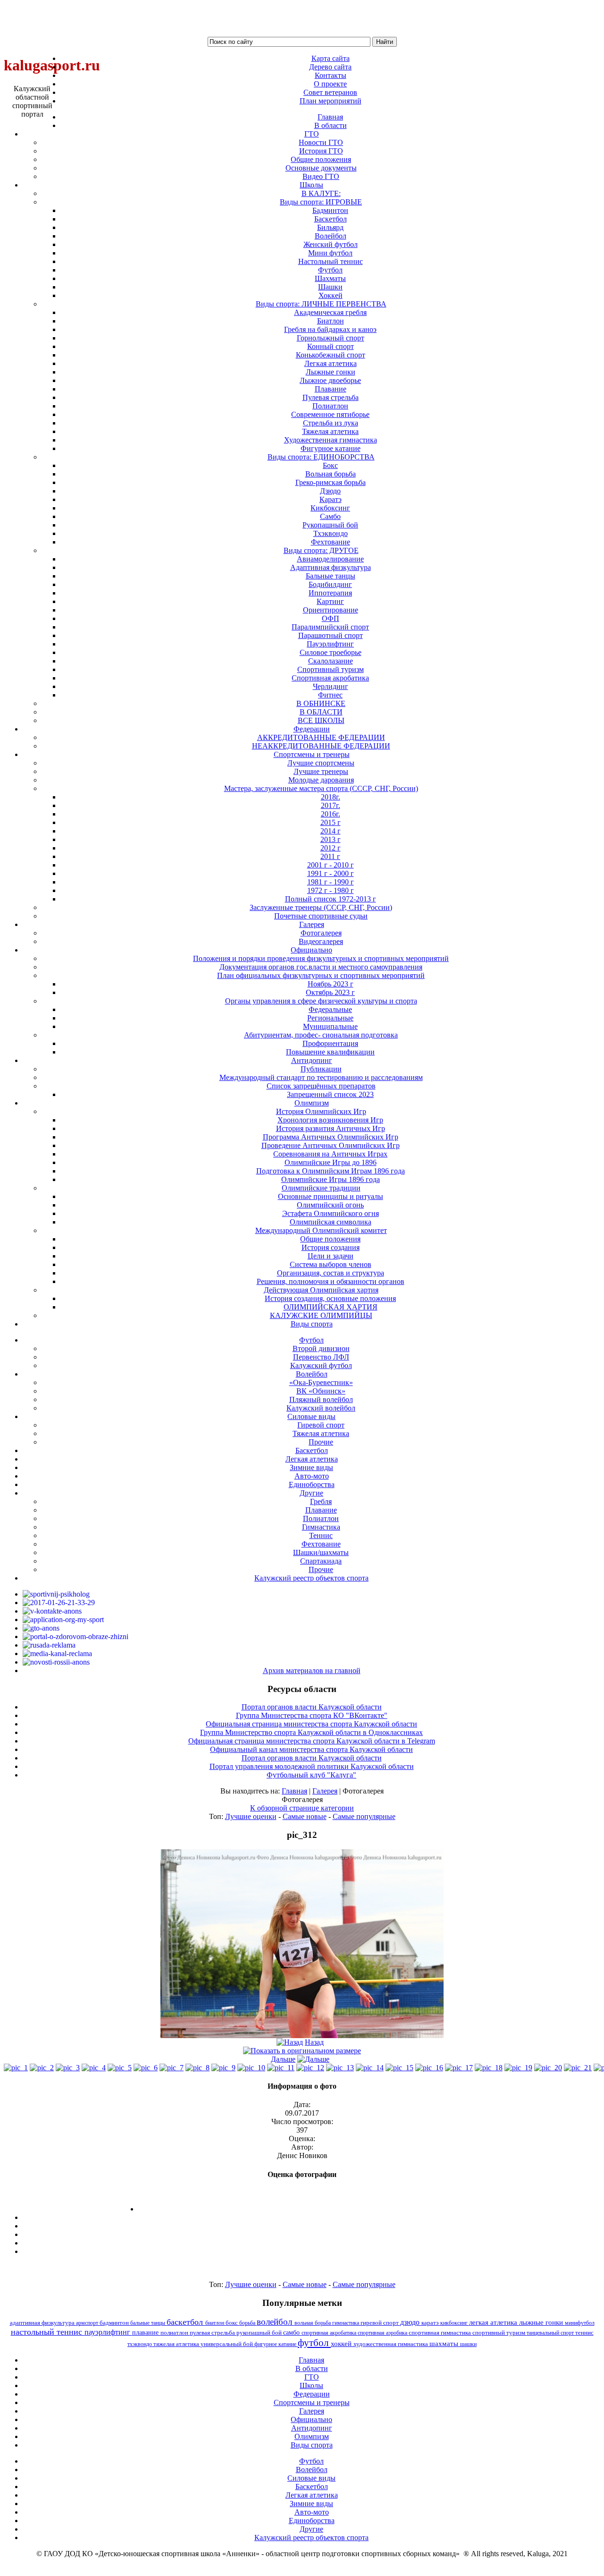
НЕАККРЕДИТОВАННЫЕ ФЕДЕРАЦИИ (321, 746)
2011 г (330, 856)
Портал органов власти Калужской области (312, 1707)
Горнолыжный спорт (331, 338)
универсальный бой (227, 2344)
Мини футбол (330, 253)
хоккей (342, 2344)
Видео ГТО (321, 176)
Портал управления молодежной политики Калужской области (312, 1766)
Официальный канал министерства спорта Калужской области (311, 1749)
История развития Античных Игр (331, 1128)
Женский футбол (331, 244)
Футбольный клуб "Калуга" (311, 1775)
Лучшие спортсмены (321, 763)
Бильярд (330, 227)
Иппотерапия (330, 593)
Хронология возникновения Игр (330, 1120)
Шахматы (330, 278)
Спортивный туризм (331, 669)
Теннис (321, 1535)
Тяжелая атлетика (330, 431)
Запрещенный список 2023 (330, 1094)
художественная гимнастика (391, 2344)
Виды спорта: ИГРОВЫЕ (321, 202)
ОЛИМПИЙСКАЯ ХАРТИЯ (331, 1307)
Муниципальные (330, 1026)
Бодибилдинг (330, 584)
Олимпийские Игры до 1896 (331, 1162)
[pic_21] (578, 2068)
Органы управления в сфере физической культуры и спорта (321, 1001)
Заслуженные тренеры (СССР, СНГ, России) (321, 907)
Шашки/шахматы (321, 1552)
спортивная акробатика (330, 2333)
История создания (331, 1247)
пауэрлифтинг (108, 2332)
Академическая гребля (330, 312)
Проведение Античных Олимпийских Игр (331, 1145)
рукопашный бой (260, 2333)
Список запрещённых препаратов (321, 1086)
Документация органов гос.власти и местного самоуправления (321, 967)
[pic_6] (146, 2068)
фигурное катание (276, 2344)
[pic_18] (489, 2068)
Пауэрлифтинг (330, 644)
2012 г (331, 848)
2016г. (331, 814)
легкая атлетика (494, 2322)
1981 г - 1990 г (331, 882)
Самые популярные (364, 1816)
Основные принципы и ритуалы (331, 1196)
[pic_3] (68, 2068)
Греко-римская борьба (331, 482)
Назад (314, 2042)
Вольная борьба (331, 474)
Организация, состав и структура (331, 1273)
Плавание (331, 389)
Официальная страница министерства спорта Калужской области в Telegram (312, 1741)
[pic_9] (223, 2068)
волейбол (276, 2322)
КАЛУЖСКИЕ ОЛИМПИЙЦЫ (321, 1315)
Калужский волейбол (321, 1408)
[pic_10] (251, 2068)
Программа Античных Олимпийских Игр (331, 1137)
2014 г (331, 831)
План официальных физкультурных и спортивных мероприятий (321, 975)
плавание (146, 2332)
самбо (292, 2332)
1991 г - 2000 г (331, 873)
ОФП (331, 618)
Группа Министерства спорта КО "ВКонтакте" (312, 1715)
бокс (232, 2323)
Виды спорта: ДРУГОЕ (321, 550)
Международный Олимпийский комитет (321, 1230)
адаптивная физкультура (43, 2323)
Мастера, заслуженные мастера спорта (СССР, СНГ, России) (321, 788)
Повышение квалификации (330, 1052)
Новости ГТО (321, 142)
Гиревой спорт (321, 1425)
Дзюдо (330, 491)
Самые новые (305, 1816)
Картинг (330, 601)
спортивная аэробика (383, 2333)
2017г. (331, 805)
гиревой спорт (380, 2323)
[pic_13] (340, 2068)
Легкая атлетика (331, 363)
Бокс (330, 465)
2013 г (331, 839)
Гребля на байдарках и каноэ (330, 329)
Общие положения (321, 159)
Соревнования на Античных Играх (330, 1154)
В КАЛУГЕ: (321, 193)
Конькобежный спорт (331, 355)
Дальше (283, 2059)
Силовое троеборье (331, 652)
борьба (248, 2323)
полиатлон (175, 2333)
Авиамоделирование (330, 559)
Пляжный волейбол (321, 1399)
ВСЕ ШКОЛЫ (321, 720)
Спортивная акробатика (330, 678)
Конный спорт (331, 346)
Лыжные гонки (331, 372)
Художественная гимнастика (331, 440)
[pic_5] (120, 2068)
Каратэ (331, 499)
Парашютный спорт (331, 635)
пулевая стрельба (213, 2333)
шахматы (445, 2343)
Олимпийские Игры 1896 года (331, 1179)
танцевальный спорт (551, 2333)
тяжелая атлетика (177, 2344)
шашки (468, 2344)
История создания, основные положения (330, 1298)
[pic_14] (370, 2068)
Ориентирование (331, 610)
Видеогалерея (321, 941)
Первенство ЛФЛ (321, 1357)
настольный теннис (48, 2332)
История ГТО (321, 151)
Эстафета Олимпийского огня (331, 1213)
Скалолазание (331, 661)
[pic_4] (94, 2068)
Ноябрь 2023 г (331, 984)
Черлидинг (331, 686)
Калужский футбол (321, 1365)
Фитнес (330, 695)
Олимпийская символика (331, 1222)
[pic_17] (459, 2068)
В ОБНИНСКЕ (321, 703)
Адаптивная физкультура (331, 567)
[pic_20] (548, 2068)
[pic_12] (310, 2068)
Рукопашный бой (330, 525)
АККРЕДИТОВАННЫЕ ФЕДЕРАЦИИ (321, 737)
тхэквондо (140, 2344)
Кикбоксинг (330, 508)
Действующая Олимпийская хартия (321, 1290)
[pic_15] (399, 2068)
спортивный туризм (499, 2333)
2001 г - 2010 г (331, 865)
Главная (294, 1791)
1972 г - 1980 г (331, 890)
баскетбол (186, 2322)
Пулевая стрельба (331, 397)
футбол (314, 2342)
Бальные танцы (331, 576)
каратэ (431, 2323)
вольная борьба (313, 2323)
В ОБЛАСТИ (321, 712)
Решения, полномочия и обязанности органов (331, 1281)
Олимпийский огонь (330, 1205)
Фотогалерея (321, 933)
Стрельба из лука (331, 423)
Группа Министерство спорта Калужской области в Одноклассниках (311, 1732)
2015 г (331, 822)
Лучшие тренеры (321, 771)
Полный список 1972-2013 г (331, 899)
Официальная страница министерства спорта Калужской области (311, 1724)
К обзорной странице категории (302, 1808)
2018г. (331, 797)
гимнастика (346, 2323)
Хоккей (331, 295)
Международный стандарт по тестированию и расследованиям (321, 1077)
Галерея (325, 1791)
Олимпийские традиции (321, 1188)
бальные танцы (148, 2323)
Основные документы (321, 168)
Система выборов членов (331, 1264)
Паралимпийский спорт (330, 627)
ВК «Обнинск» (321, 1391)
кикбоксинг (455, 2323)
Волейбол (331, 236)
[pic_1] (16, 2068)
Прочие (321, 1442)
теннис (584, 2333)
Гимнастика (321, 1527)
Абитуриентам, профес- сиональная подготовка (321, 1035)
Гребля (321, 1501)
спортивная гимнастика (440, 2333)
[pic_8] (197, 2068)
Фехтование (331, 542)
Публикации (321, 1069)
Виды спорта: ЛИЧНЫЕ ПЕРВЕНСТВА (321, 304)
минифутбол (580, 2323)
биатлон (215, 2323)
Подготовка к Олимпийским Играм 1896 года (331, 1171)
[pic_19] (518, 2068)
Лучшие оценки (251, 1816)
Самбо (330, 516)
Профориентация (330, 1043)
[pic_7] (172, 2068)
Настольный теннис (331, 261)
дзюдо (411, 2322)
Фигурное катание (331, 448)
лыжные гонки (542, 2322)
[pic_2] (42, 2068)
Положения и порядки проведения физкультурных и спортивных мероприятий (321, 958)
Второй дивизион (321, 1348)
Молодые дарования (321, 780)
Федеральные (330, 1009)
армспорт (88, 2323)
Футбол (330, 270)
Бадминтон (330, 210)
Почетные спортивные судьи (321, 916)
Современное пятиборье (330, 414)
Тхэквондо (331, 533)
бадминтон (115, 2323)
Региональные (330, 1018)
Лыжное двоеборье (330, 380)
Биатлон (331, 321)
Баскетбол (331, 219)
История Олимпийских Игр (321, 1111)
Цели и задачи (331, 1256)
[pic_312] (302, 2036)
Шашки (330, 287)
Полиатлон (330, 406)
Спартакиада (321, 1561)
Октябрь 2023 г (330, 992)
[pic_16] (429, 2068)
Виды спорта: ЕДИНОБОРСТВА (321, 457)
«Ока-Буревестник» (321, 1382)
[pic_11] (281, 2068)
